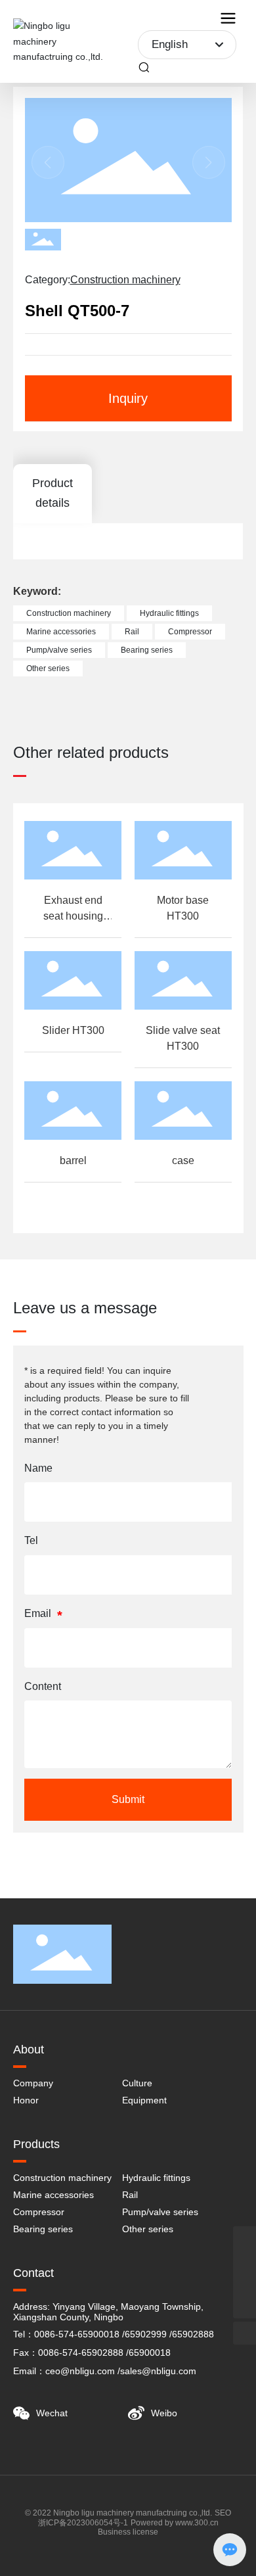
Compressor (39, 2212)
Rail (130, 2195)
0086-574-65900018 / (79, 2334)
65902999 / (148, 2334)
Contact (33, 2273)
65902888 (193, 2334)
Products (36, 2144)
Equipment (144, 2100)
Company (33, 2083)
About (29, 2049)
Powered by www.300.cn (175, 2523)
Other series (148, 2229)
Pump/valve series (160, 2212)
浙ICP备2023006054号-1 (83, 2523)
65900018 (150, 2353)
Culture (137, 2083)
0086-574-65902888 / (83, 2353)
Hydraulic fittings (156, 2178)
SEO (223, 2513)
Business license (128, 2532)
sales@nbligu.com (158, 2371)
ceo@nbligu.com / (83, 2371)
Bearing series (43, 2229)
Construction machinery (125, 280)
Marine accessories (53, 2195)
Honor (26, 2100)
